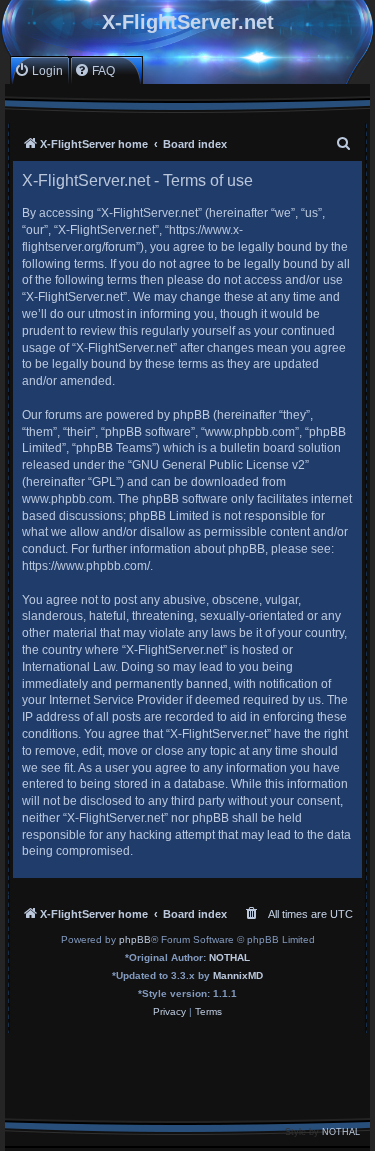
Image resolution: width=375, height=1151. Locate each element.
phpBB (135, 939)
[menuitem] (38, 70)
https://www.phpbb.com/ (86, 566)
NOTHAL (229, 957)
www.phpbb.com (67, 499)
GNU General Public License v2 (218, 465)
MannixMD (238, 975)
